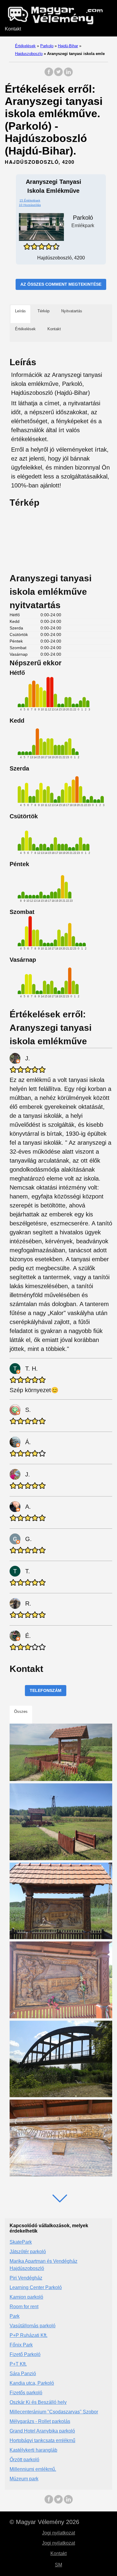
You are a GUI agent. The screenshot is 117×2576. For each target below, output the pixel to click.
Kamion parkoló (26, 2297)
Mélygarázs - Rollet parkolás (40, 2421)
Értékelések (25, 46)
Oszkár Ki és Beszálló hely (38, 2402)
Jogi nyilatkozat (58, 2533)
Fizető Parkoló (25, 2354)
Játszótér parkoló (28, 2252)
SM (58, 2565)
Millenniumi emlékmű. (33, 2469)
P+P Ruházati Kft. (28, 2335)
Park (15, 2316)
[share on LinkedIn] (68, 75)
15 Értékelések (30, 200)
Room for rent (24, 2307)
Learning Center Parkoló (36, 2287)
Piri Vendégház (26, 2278)
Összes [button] (21, 1712)
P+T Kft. (18, 2364)
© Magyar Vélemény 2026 (44, 2522)
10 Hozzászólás (30, 205)
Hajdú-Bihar (68, 46)
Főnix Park (21, 2345)
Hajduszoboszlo (29, 54)
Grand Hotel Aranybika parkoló (42, 2431)
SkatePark (21, 2242)
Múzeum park (24, 2479)
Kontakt (13, 29)
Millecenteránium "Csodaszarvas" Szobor (54, 2412)
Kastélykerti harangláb (33, 2450)
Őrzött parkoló (24, 2460)
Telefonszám (46, 1690)
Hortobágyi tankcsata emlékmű (42, 2440)
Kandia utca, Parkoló (32, 2383)
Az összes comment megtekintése (61, 284)
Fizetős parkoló (26, 2393)
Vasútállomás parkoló (33, 2326)
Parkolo (47, 46)
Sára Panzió (23, 2374)
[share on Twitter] (58, 75)
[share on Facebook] (49, 75)
